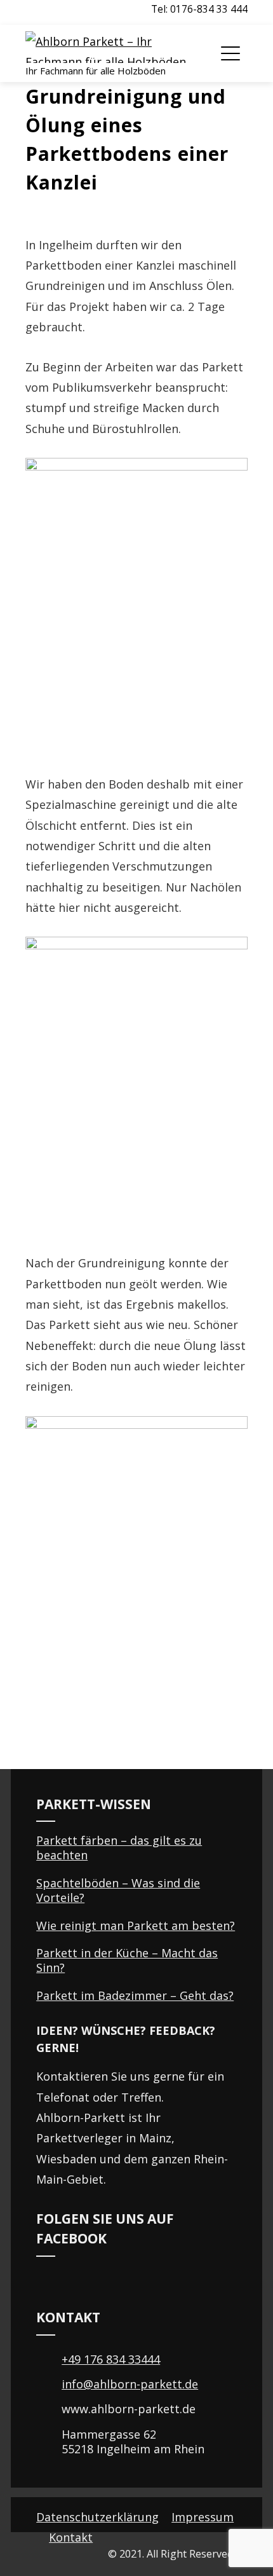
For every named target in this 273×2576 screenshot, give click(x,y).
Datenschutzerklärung (97, 2517)
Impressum (203, 2517)
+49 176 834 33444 (111, 2359)
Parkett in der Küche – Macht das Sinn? (127, 1960)
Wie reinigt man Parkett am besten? (136, 1925)
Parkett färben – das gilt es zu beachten (119, 1848)
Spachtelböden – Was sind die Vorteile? (118, 1890)
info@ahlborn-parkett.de (130, 2384)
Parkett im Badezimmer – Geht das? (135, 1995)
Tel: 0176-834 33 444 (199, 9)
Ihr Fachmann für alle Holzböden (96, 71)
